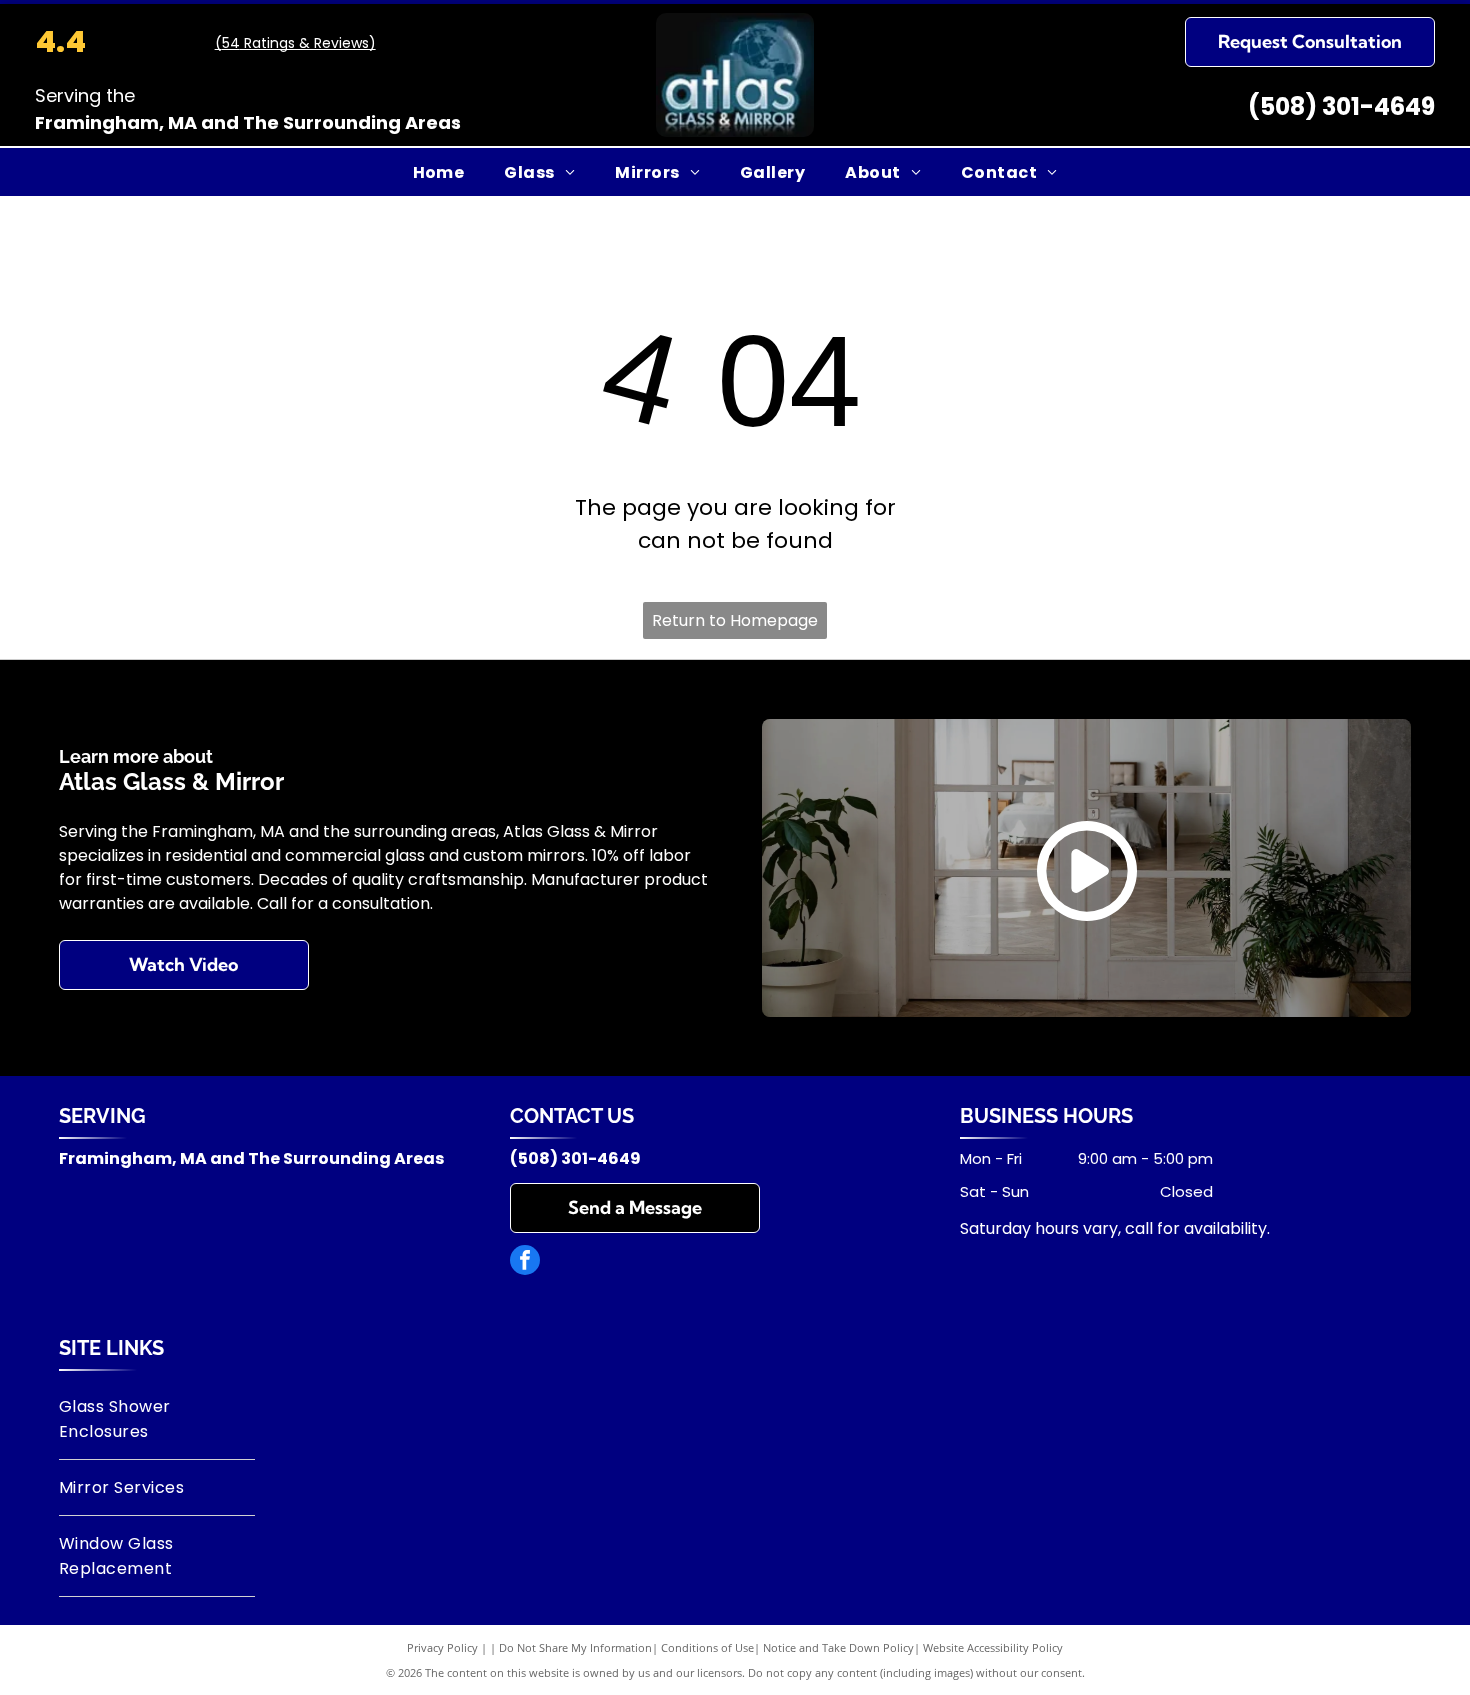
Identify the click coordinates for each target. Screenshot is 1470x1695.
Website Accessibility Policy (993, 1647)
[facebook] (525, 1262)
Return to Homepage (735, 620)
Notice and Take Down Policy (838, 1647)
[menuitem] (439, 171)
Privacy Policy (442, 1647)
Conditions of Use (707, 1647)
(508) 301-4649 (1341, 106)
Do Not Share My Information (575, 1647)
